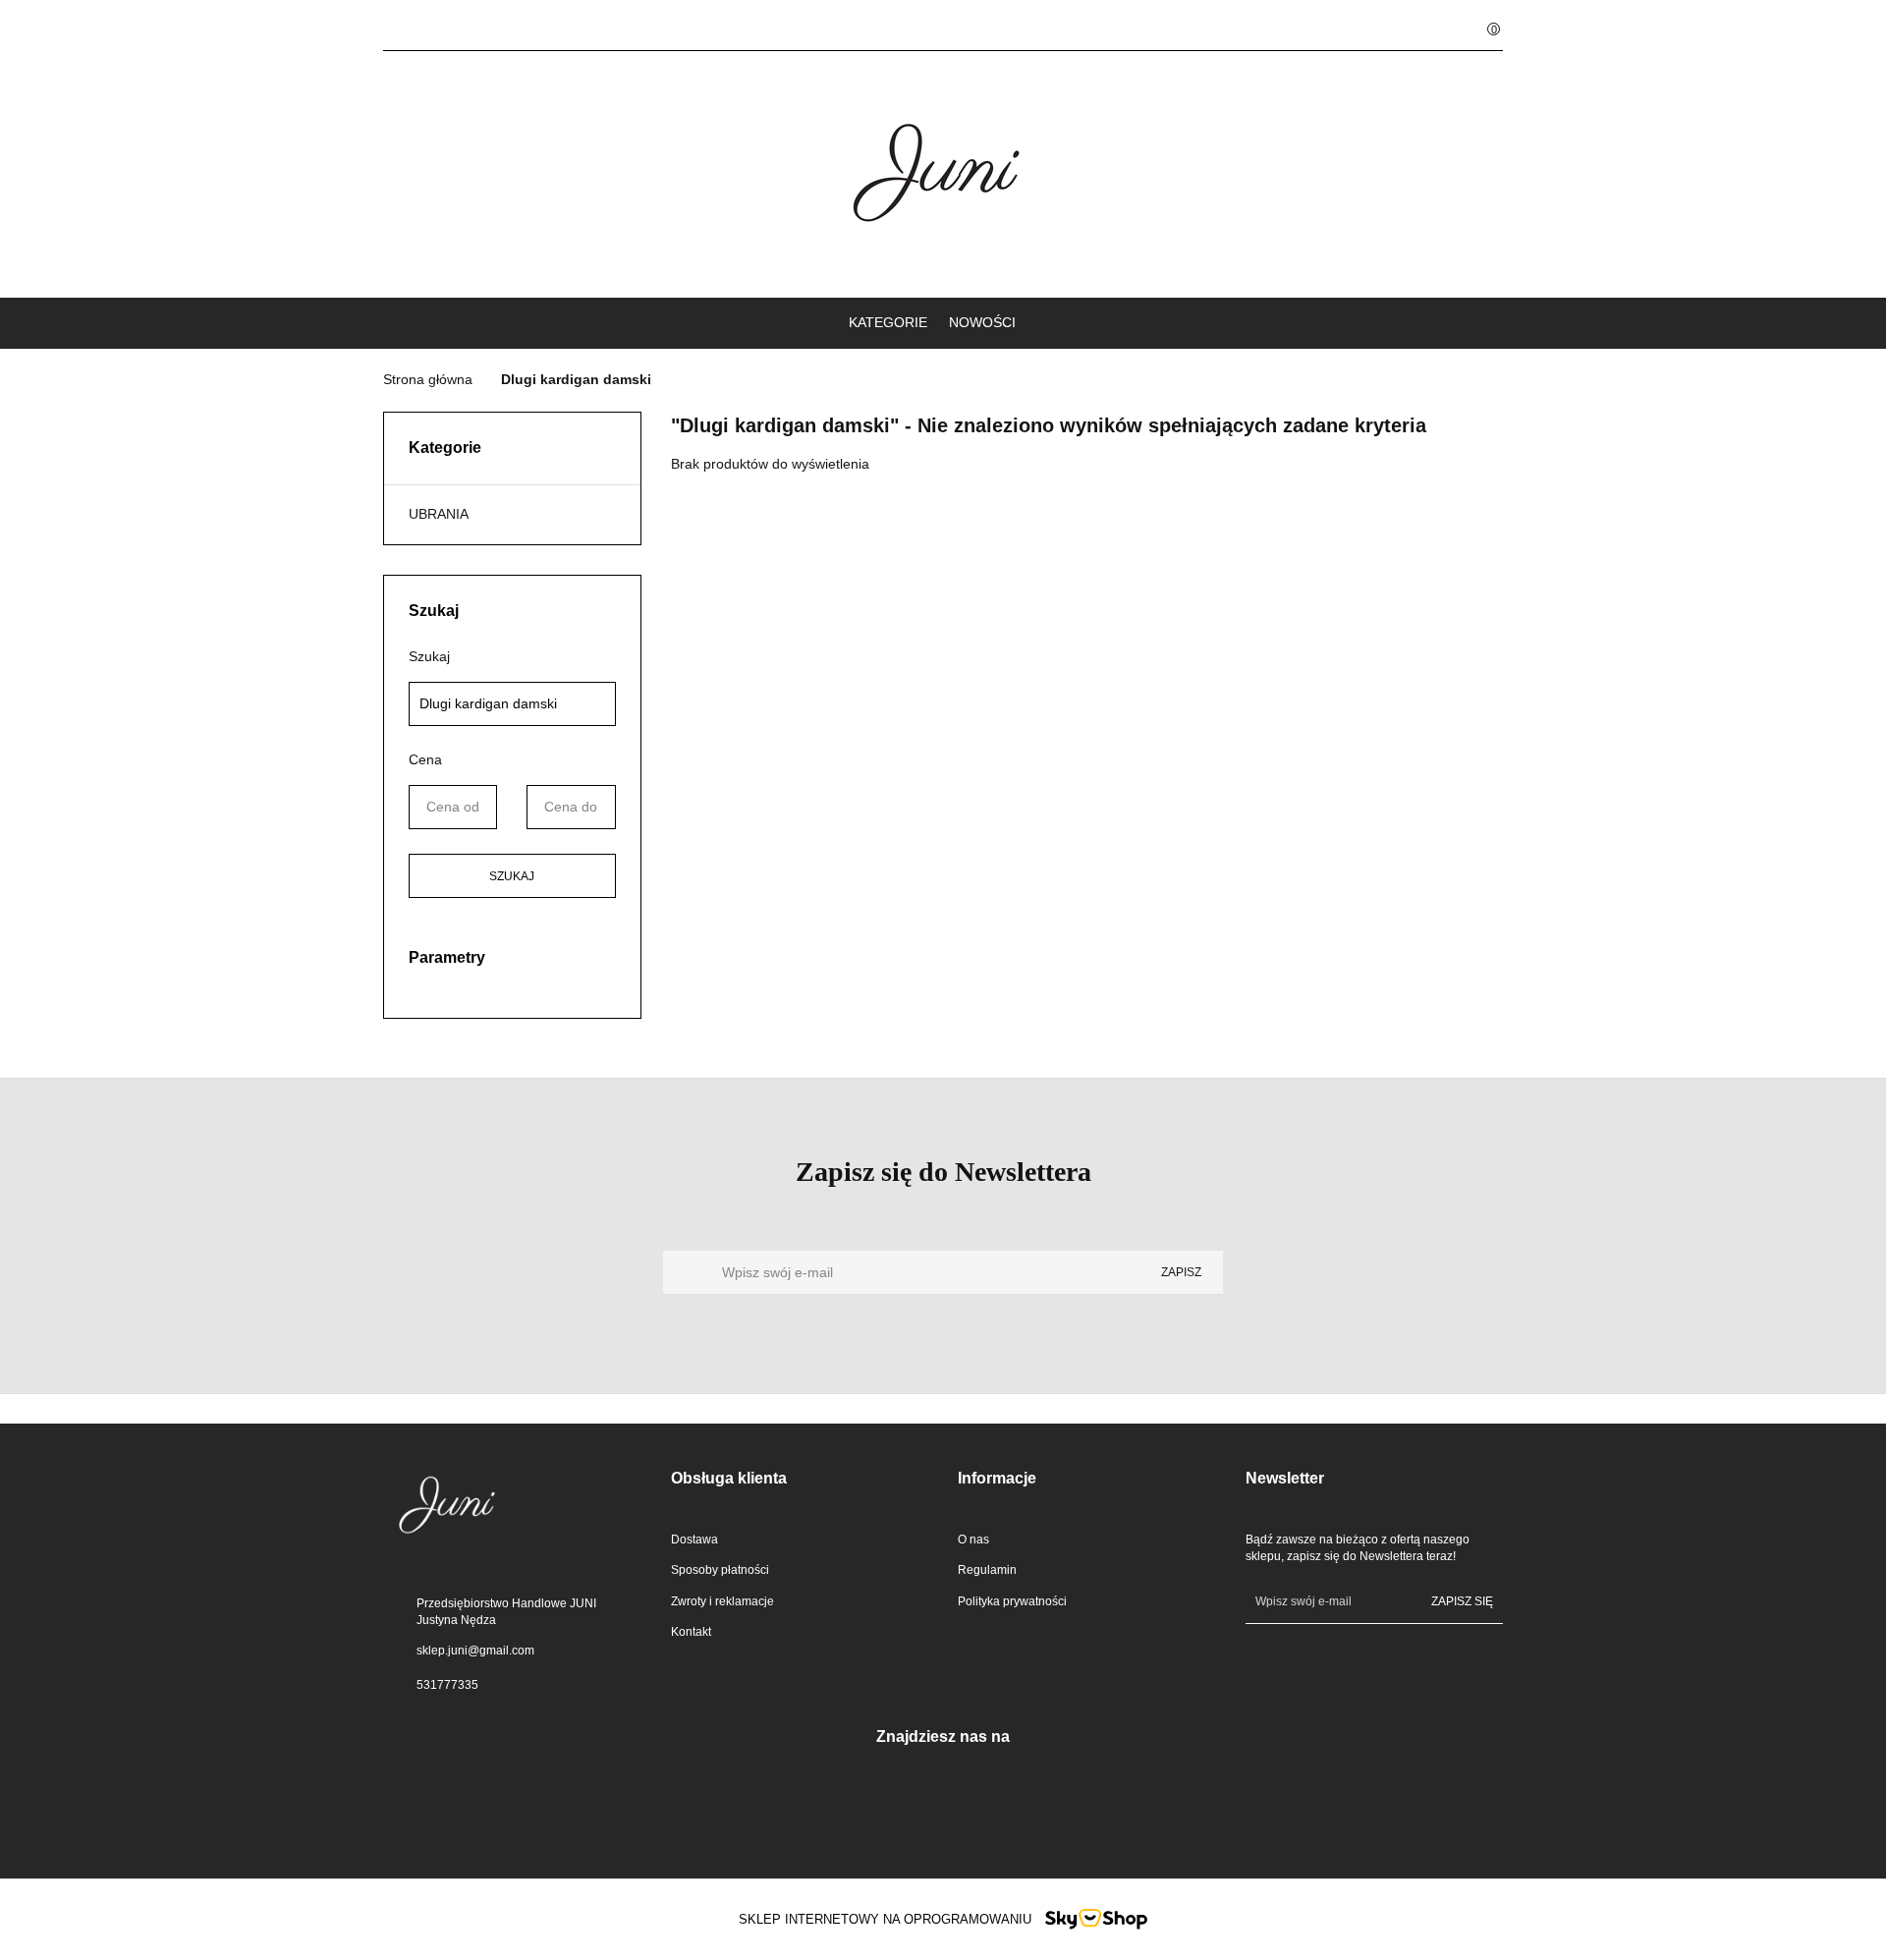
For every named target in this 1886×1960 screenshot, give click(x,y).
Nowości (982, 322)
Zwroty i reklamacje (722, 1601)
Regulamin (987, 1570)
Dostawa (694, 1540)
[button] (800, 1479)
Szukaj (512, 876)
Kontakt (691, 1632)
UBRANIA (439, 514)
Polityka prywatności (1012, 1601)
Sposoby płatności (720, 1570)
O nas (973, 1540)
